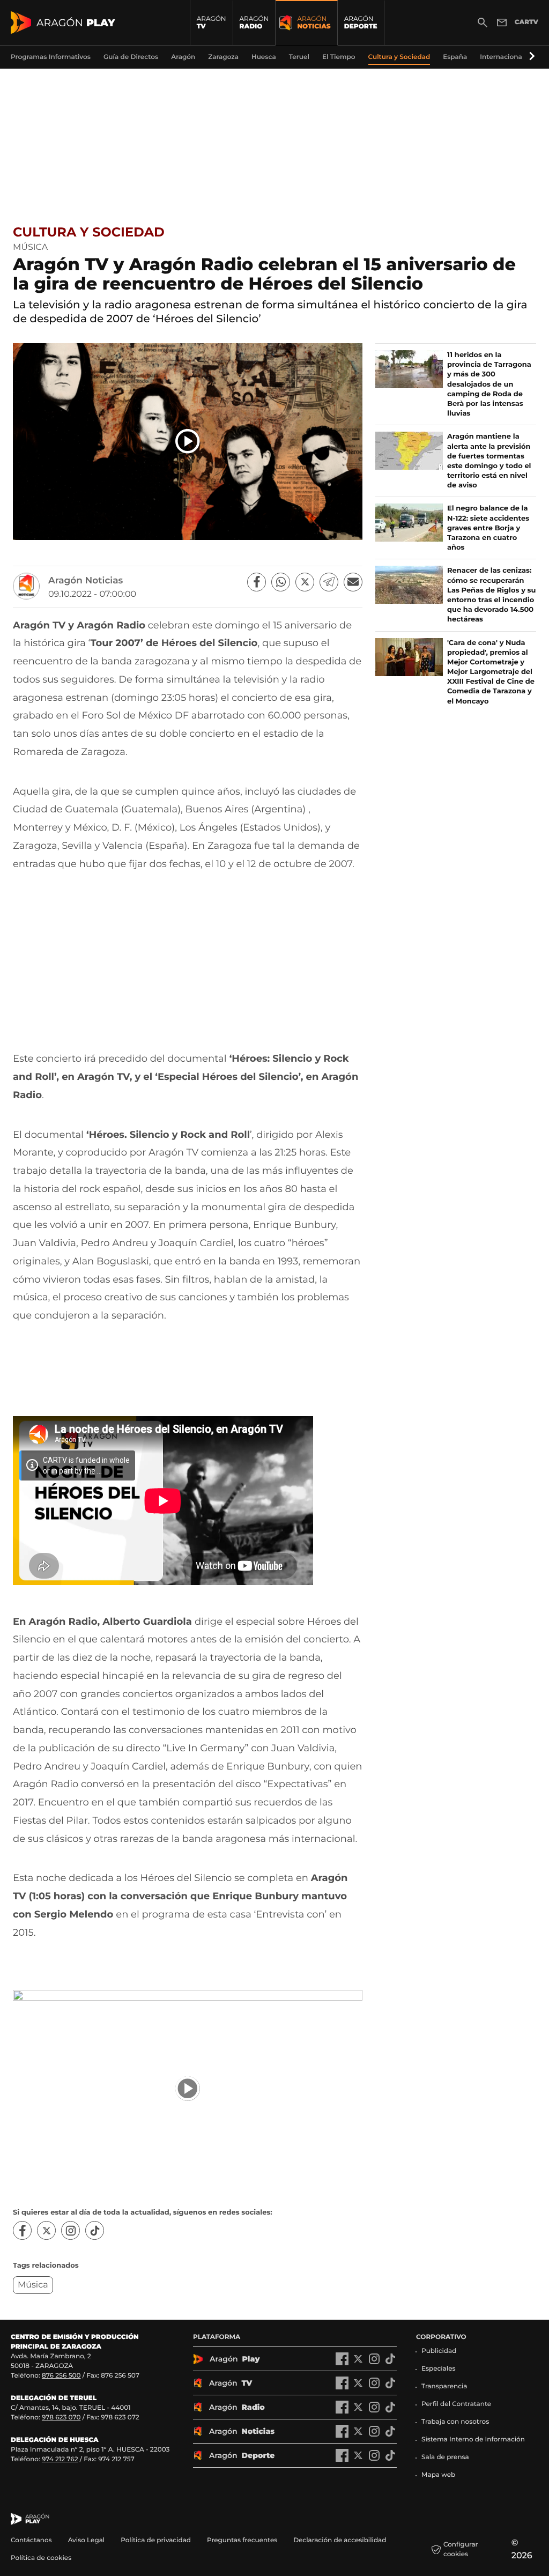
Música (33, 2285)
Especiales (439, 2369)
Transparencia (444, 2386)
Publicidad (439, 2351)
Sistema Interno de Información (473, 2440)
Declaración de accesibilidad (340, 2540)
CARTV (526, 22)
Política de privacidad (156, 2540)
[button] (530, 57)
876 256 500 (61, 2376)
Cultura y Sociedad (89, 232)
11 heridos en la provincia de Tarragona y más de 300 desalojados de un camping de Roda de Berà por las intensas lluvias (489, 384)
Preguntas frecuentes (242, 2540)
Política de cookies (41, 2558)
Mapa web (438, 2475)
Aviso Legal (87, 2540)
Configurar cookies (461, 2549)
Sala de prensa (445, 2457)
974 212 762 (60, 2459)
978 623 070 (61, 2418)
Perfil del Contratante (456, 2404)
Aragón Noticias (86, 581)
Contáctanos (31, 2540)
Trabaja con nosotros (455, 2422)
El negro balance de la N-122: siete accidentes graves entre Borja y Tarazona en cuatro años (488, 528)
